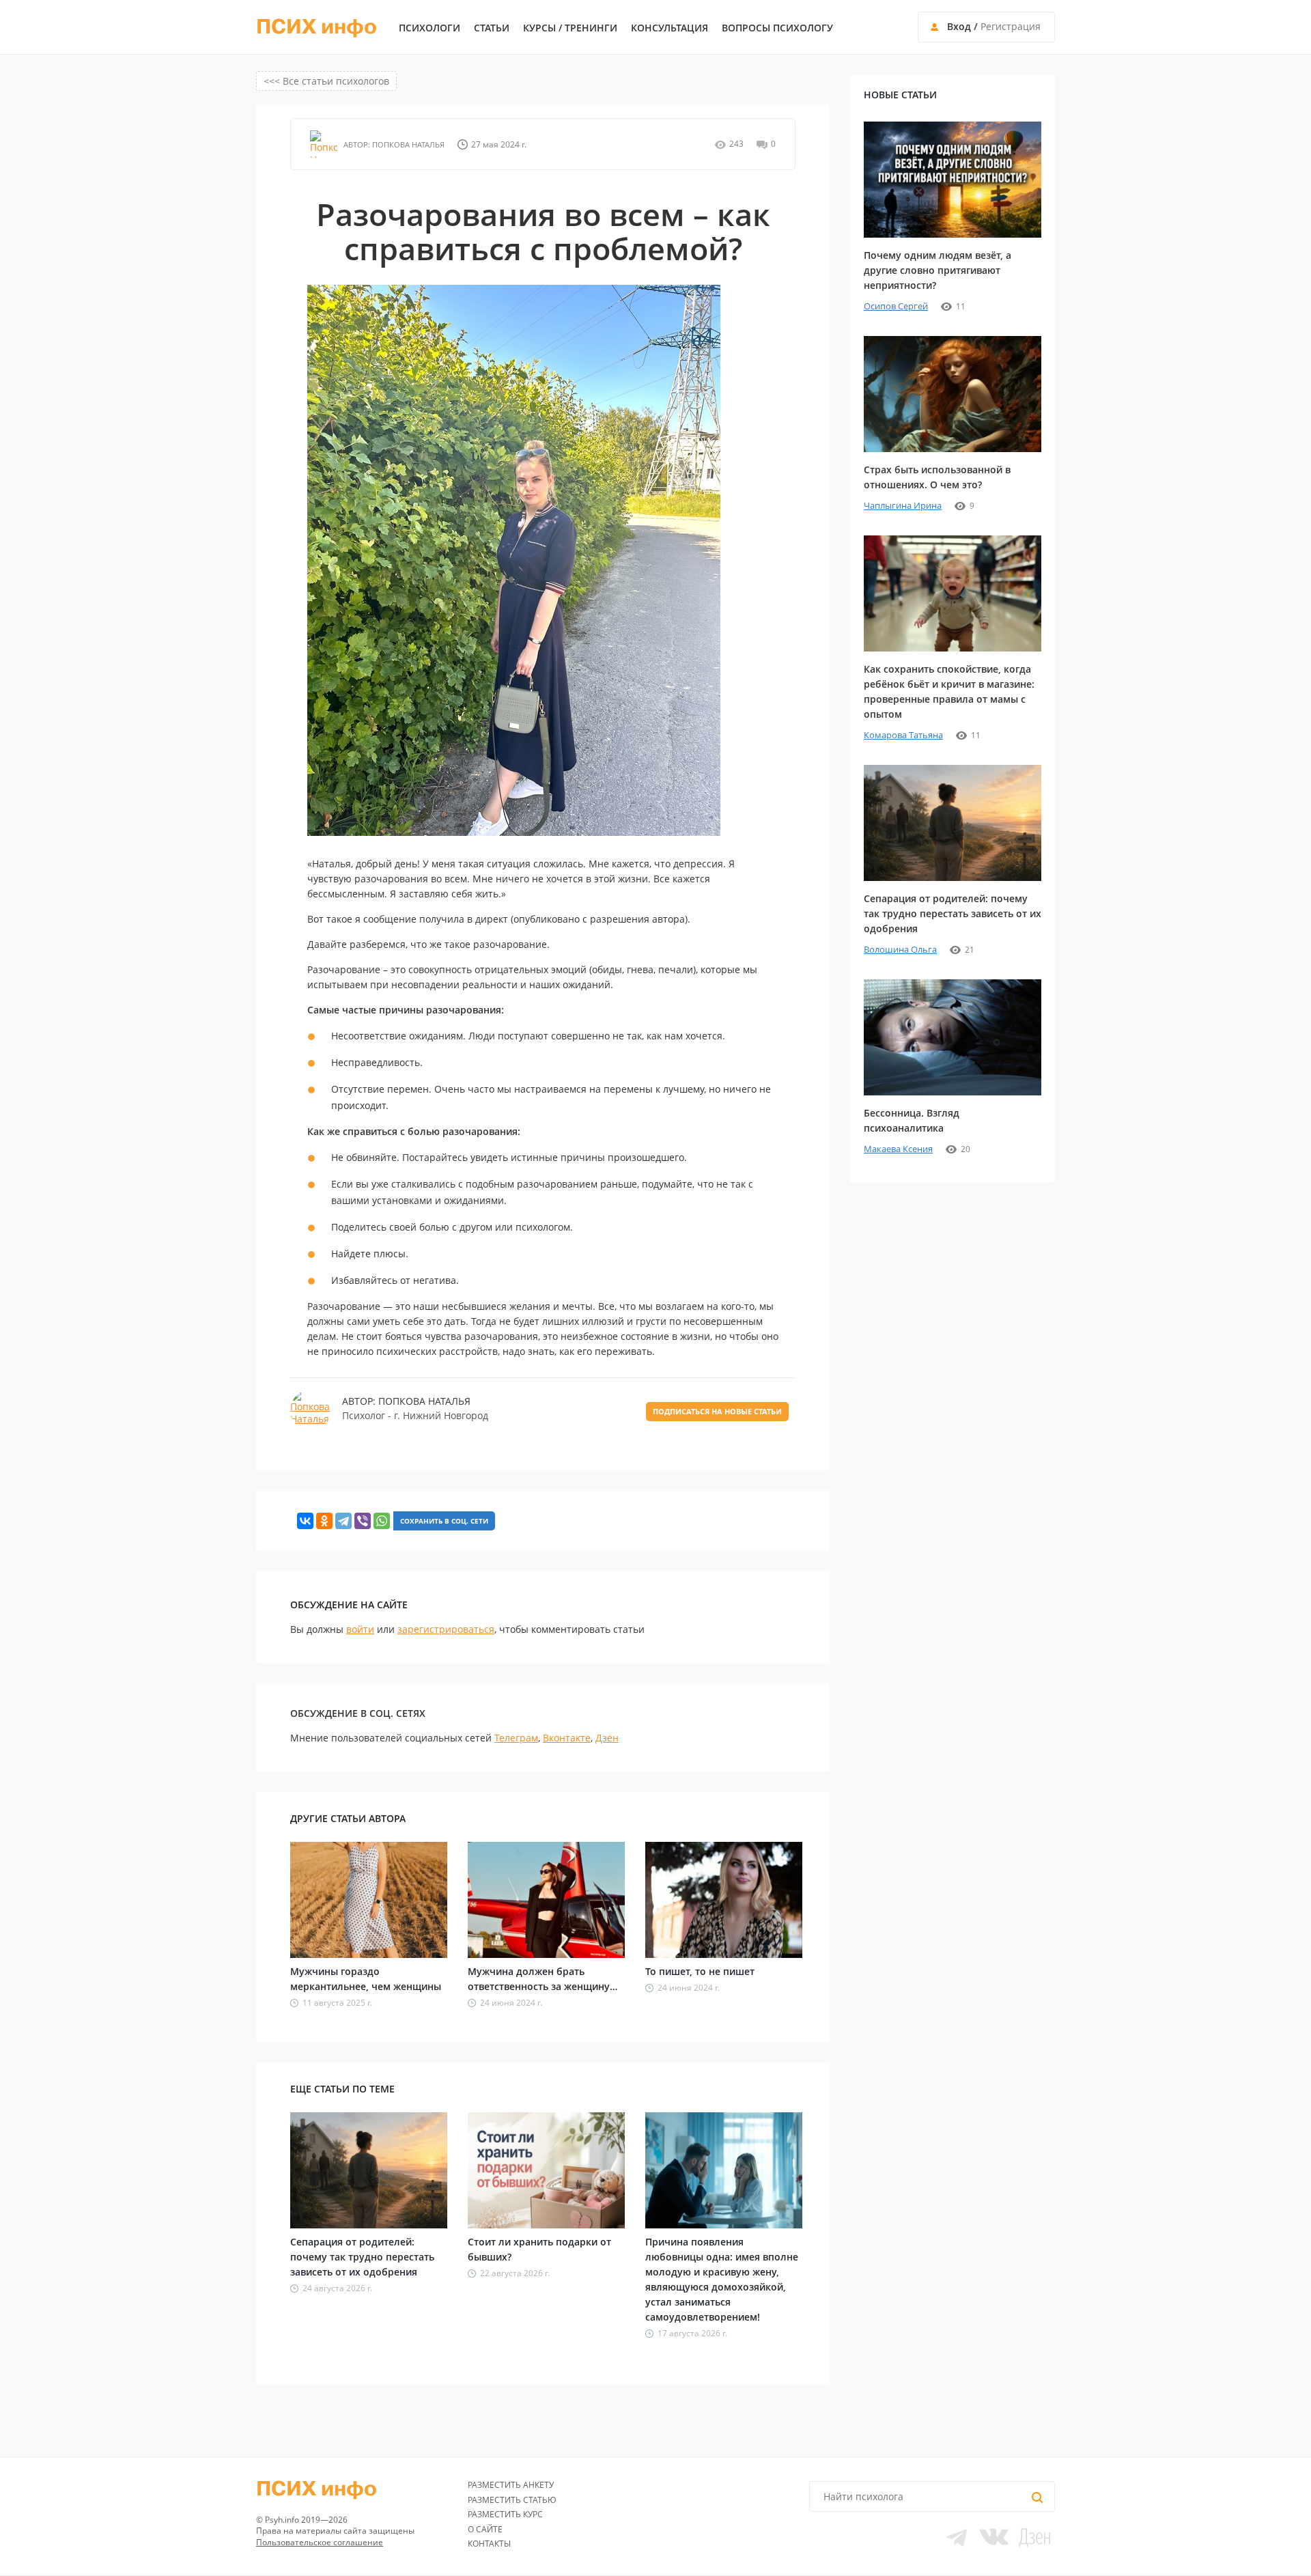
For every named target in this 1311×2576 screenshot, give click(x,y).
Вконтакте (567, 1738)
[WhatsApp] (382, 1521)
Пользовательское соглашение (320, 2542)
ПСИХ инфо (316, 27)
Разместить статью (512, 2500)
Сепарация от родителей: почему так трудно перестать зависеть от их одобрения (362, 2257)
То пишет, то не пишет (700, 1971)
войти (360, 1629)
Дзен (607, 1738)
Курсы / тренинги (570, 28)
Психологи (429, 28)
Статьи (492, 28)
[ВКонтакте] (305, 1521)
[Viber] (363, 1521)
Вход (959, 26)
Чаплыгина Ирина (903, 505)
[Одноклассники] (324, 1521)
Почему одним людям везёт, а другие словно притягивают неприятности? (938, 270)
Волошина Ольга (900, 949)
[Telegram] (343, 1521)
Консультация (669, 28)
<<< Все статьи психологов (326, 81)
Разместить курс (505, 2514)
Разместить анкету (511, 2485)
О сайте (485, 2529)
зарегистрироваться (446, 1629)
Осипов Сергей (896, 306)
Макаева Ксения (898, 1149)
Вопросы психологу (777, 28)
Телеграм (516, 1738)
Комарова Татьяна (903, 735)
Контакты (489, 2544)
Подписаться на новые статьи (717, 1411)
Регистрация (1011, 26)
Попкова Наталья (407, 144)
